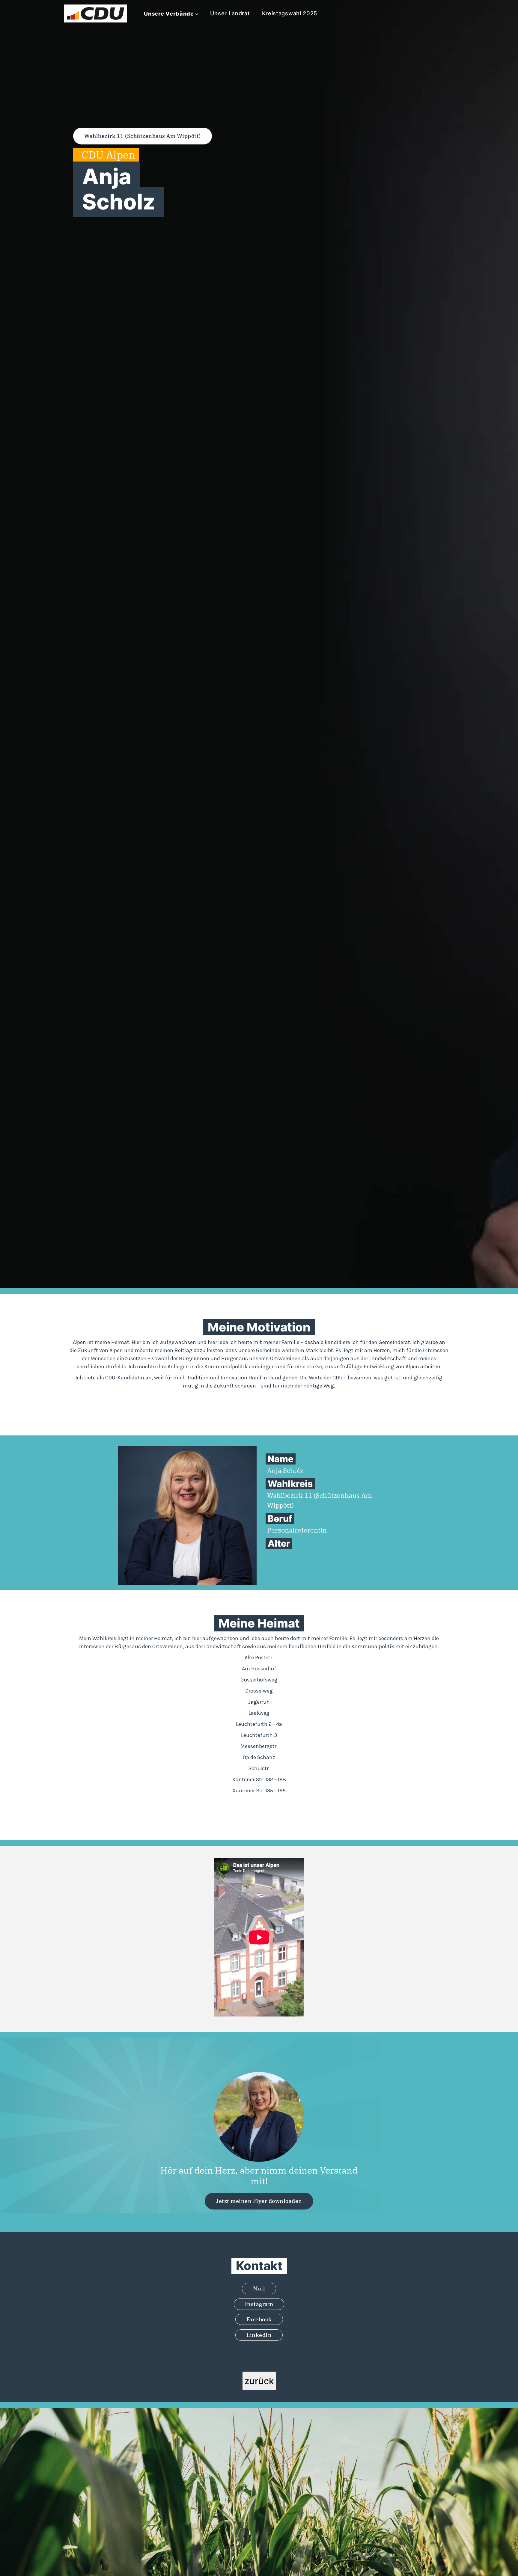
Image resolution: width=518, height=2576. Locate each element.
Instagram (259, 2304)
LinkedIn (259, 2335)
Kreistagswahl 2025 (290, 13)
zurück (259, 2381)
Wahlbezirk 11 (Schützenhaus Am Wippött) (143, 136)
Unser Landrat (230, 13)
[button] (171, 14)
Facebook (259, 2319)
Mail (259, 2288)
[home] (95, 13)
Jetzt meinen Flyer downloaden (259, 2201)
